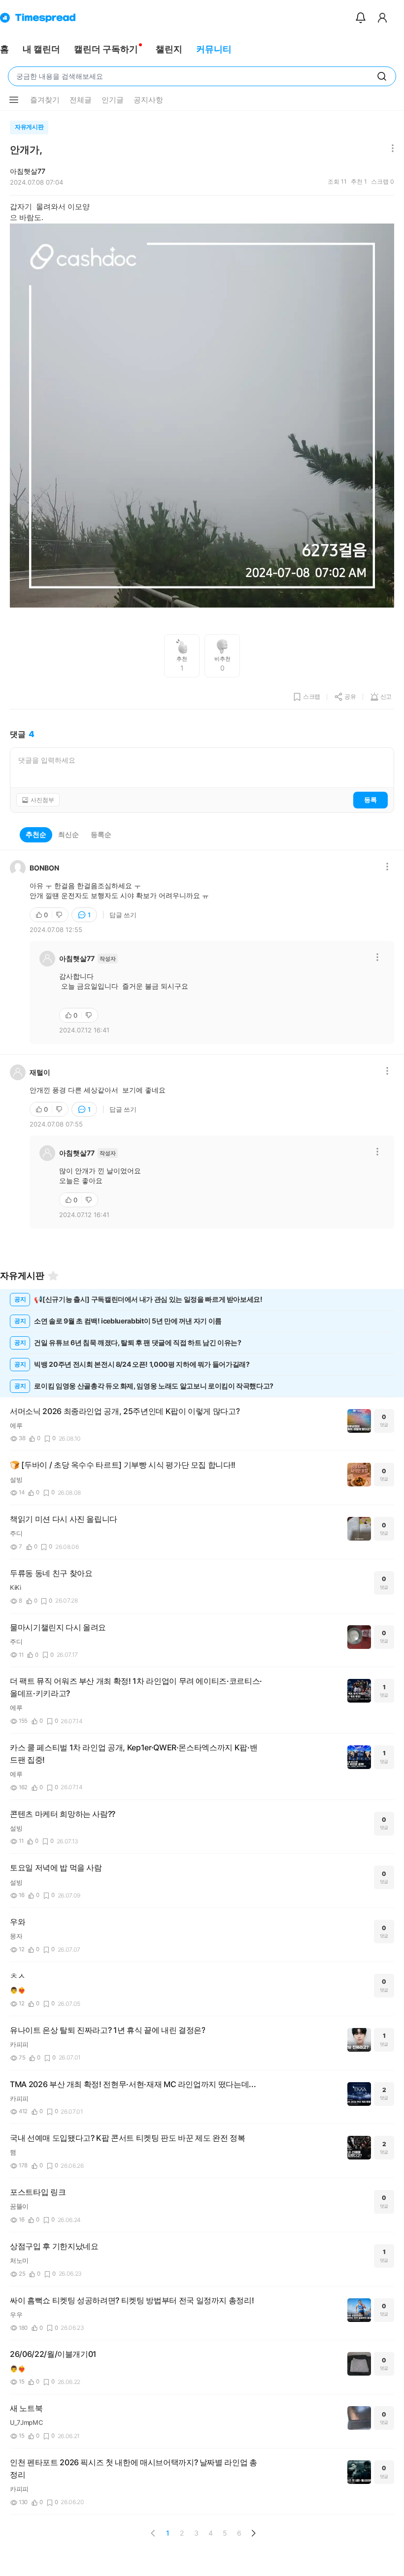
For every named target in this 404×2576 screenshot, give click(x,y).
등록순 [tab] (101, 834)
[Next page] (253, 2533)
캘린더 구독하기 (106, 49)
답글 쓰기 (123, 915)
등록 (370, 800)
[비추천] (60, 915)
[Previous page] (153, 2533)
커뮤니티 (214, 49)
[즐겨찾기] (53, 1276)
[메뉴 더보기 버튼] (14, 100)
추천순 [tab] (36, 834)
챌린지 (169, 49)
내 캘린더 (41, 49)
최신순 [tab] (68, 834)
